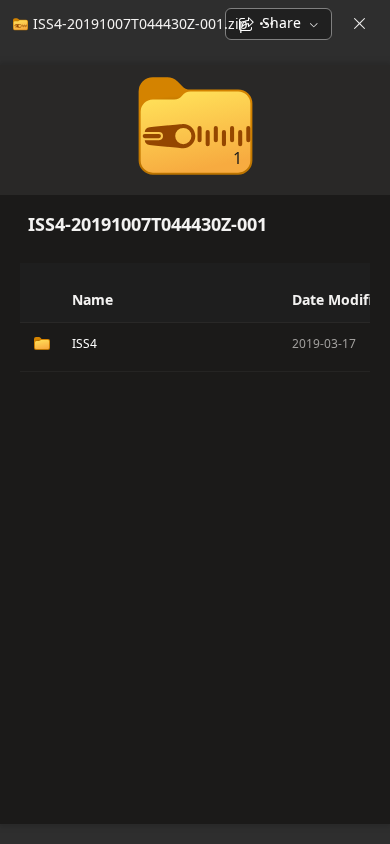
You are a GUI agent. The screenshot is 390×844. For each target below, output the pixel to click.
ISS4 (84, 343)
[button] (280, 300)
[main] (195, 444)
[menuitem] (128, 24)
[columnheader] (40, 300)
